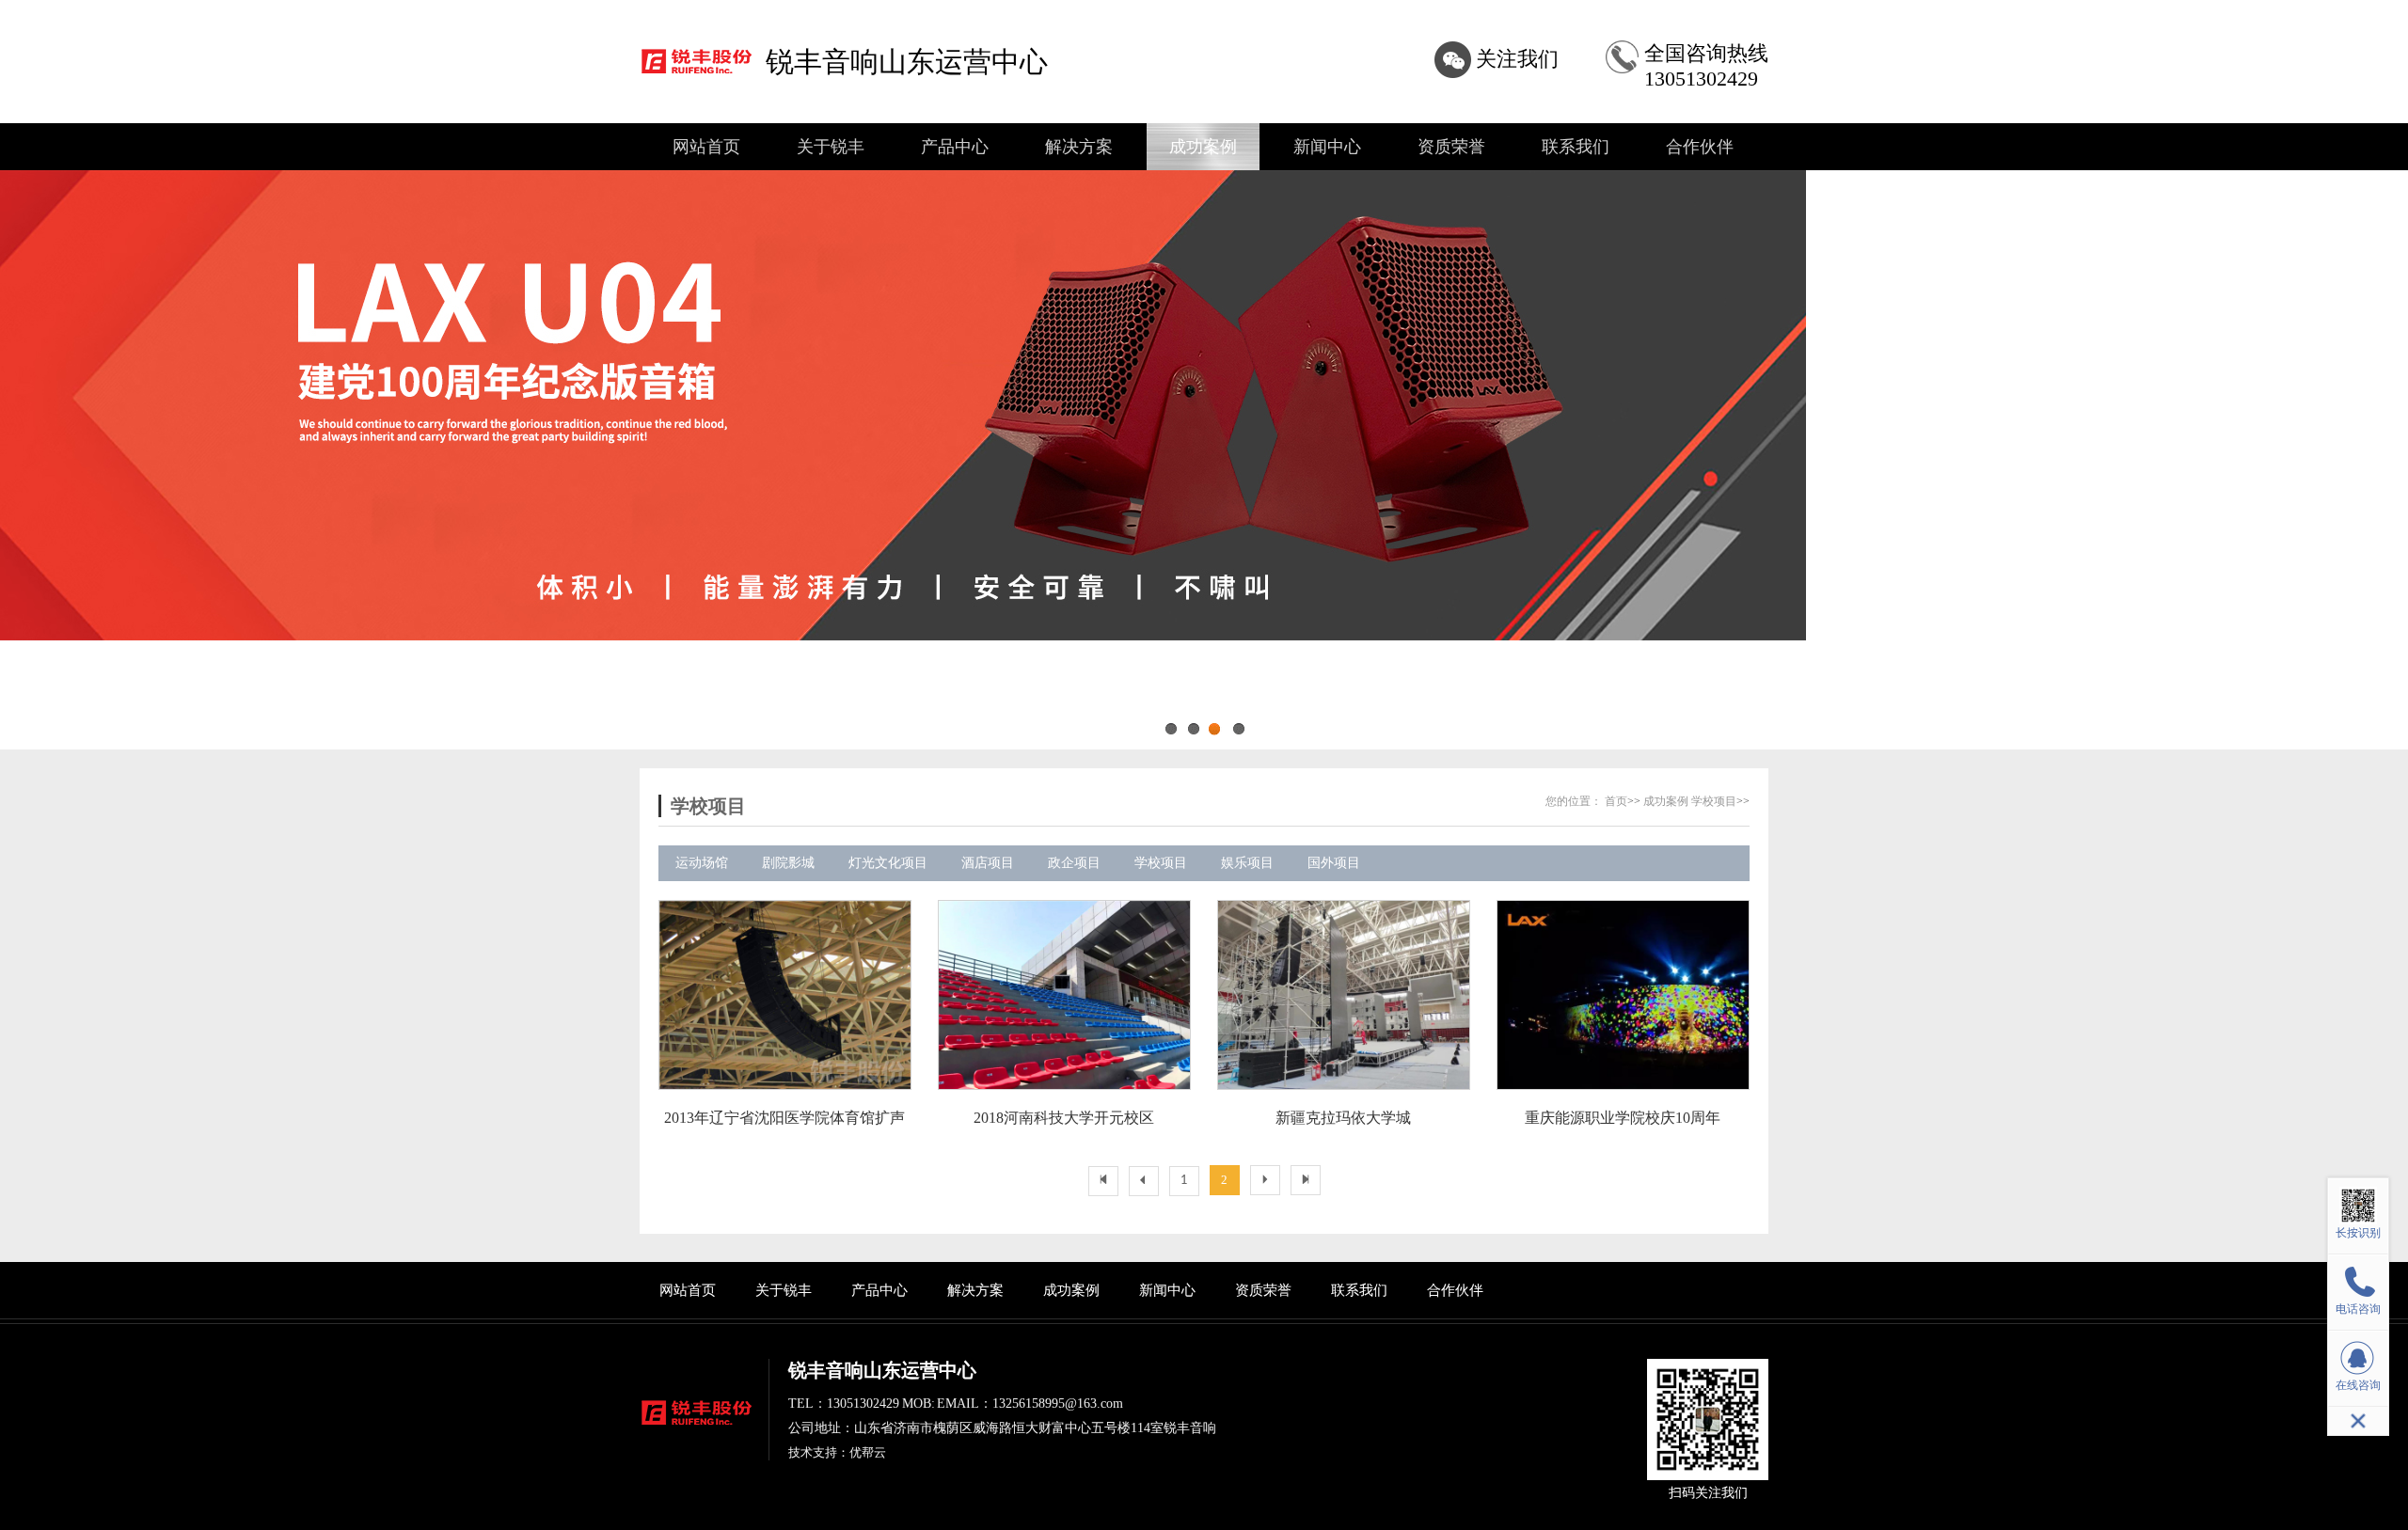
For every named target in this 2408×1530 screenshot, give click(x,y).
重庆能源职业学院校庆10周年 (1623, 1118)
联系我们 (1576, 147)
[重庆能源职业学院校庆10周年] (1622, 995)
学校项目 (1714, 801)
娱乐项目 (1247, 863)
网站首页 (706, 147)
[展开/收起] (2358, 1421)
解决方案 (1079, 147)
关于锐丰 (831, 147)
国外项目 (1334, 863)
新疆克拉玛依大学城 (1343, 1118)
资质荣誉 (1451, 147)
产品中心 (955, 147)
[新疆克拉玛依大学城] (1343, 995)
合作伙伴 (1700, 147)
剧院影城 (788, 863)
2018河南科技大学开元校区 (1064, 1118)
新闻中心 (1327, 147)
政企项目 (1074, 863)
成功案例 (1203, 147)
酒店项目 (988, 863)
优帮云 (868, 1452)
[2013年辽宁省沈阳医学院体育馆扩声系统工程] (784, 995)
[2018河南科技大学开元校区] (1063, 995)
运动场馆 (702, 863)
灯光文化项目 (888, 863)
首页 (1616, 801)
